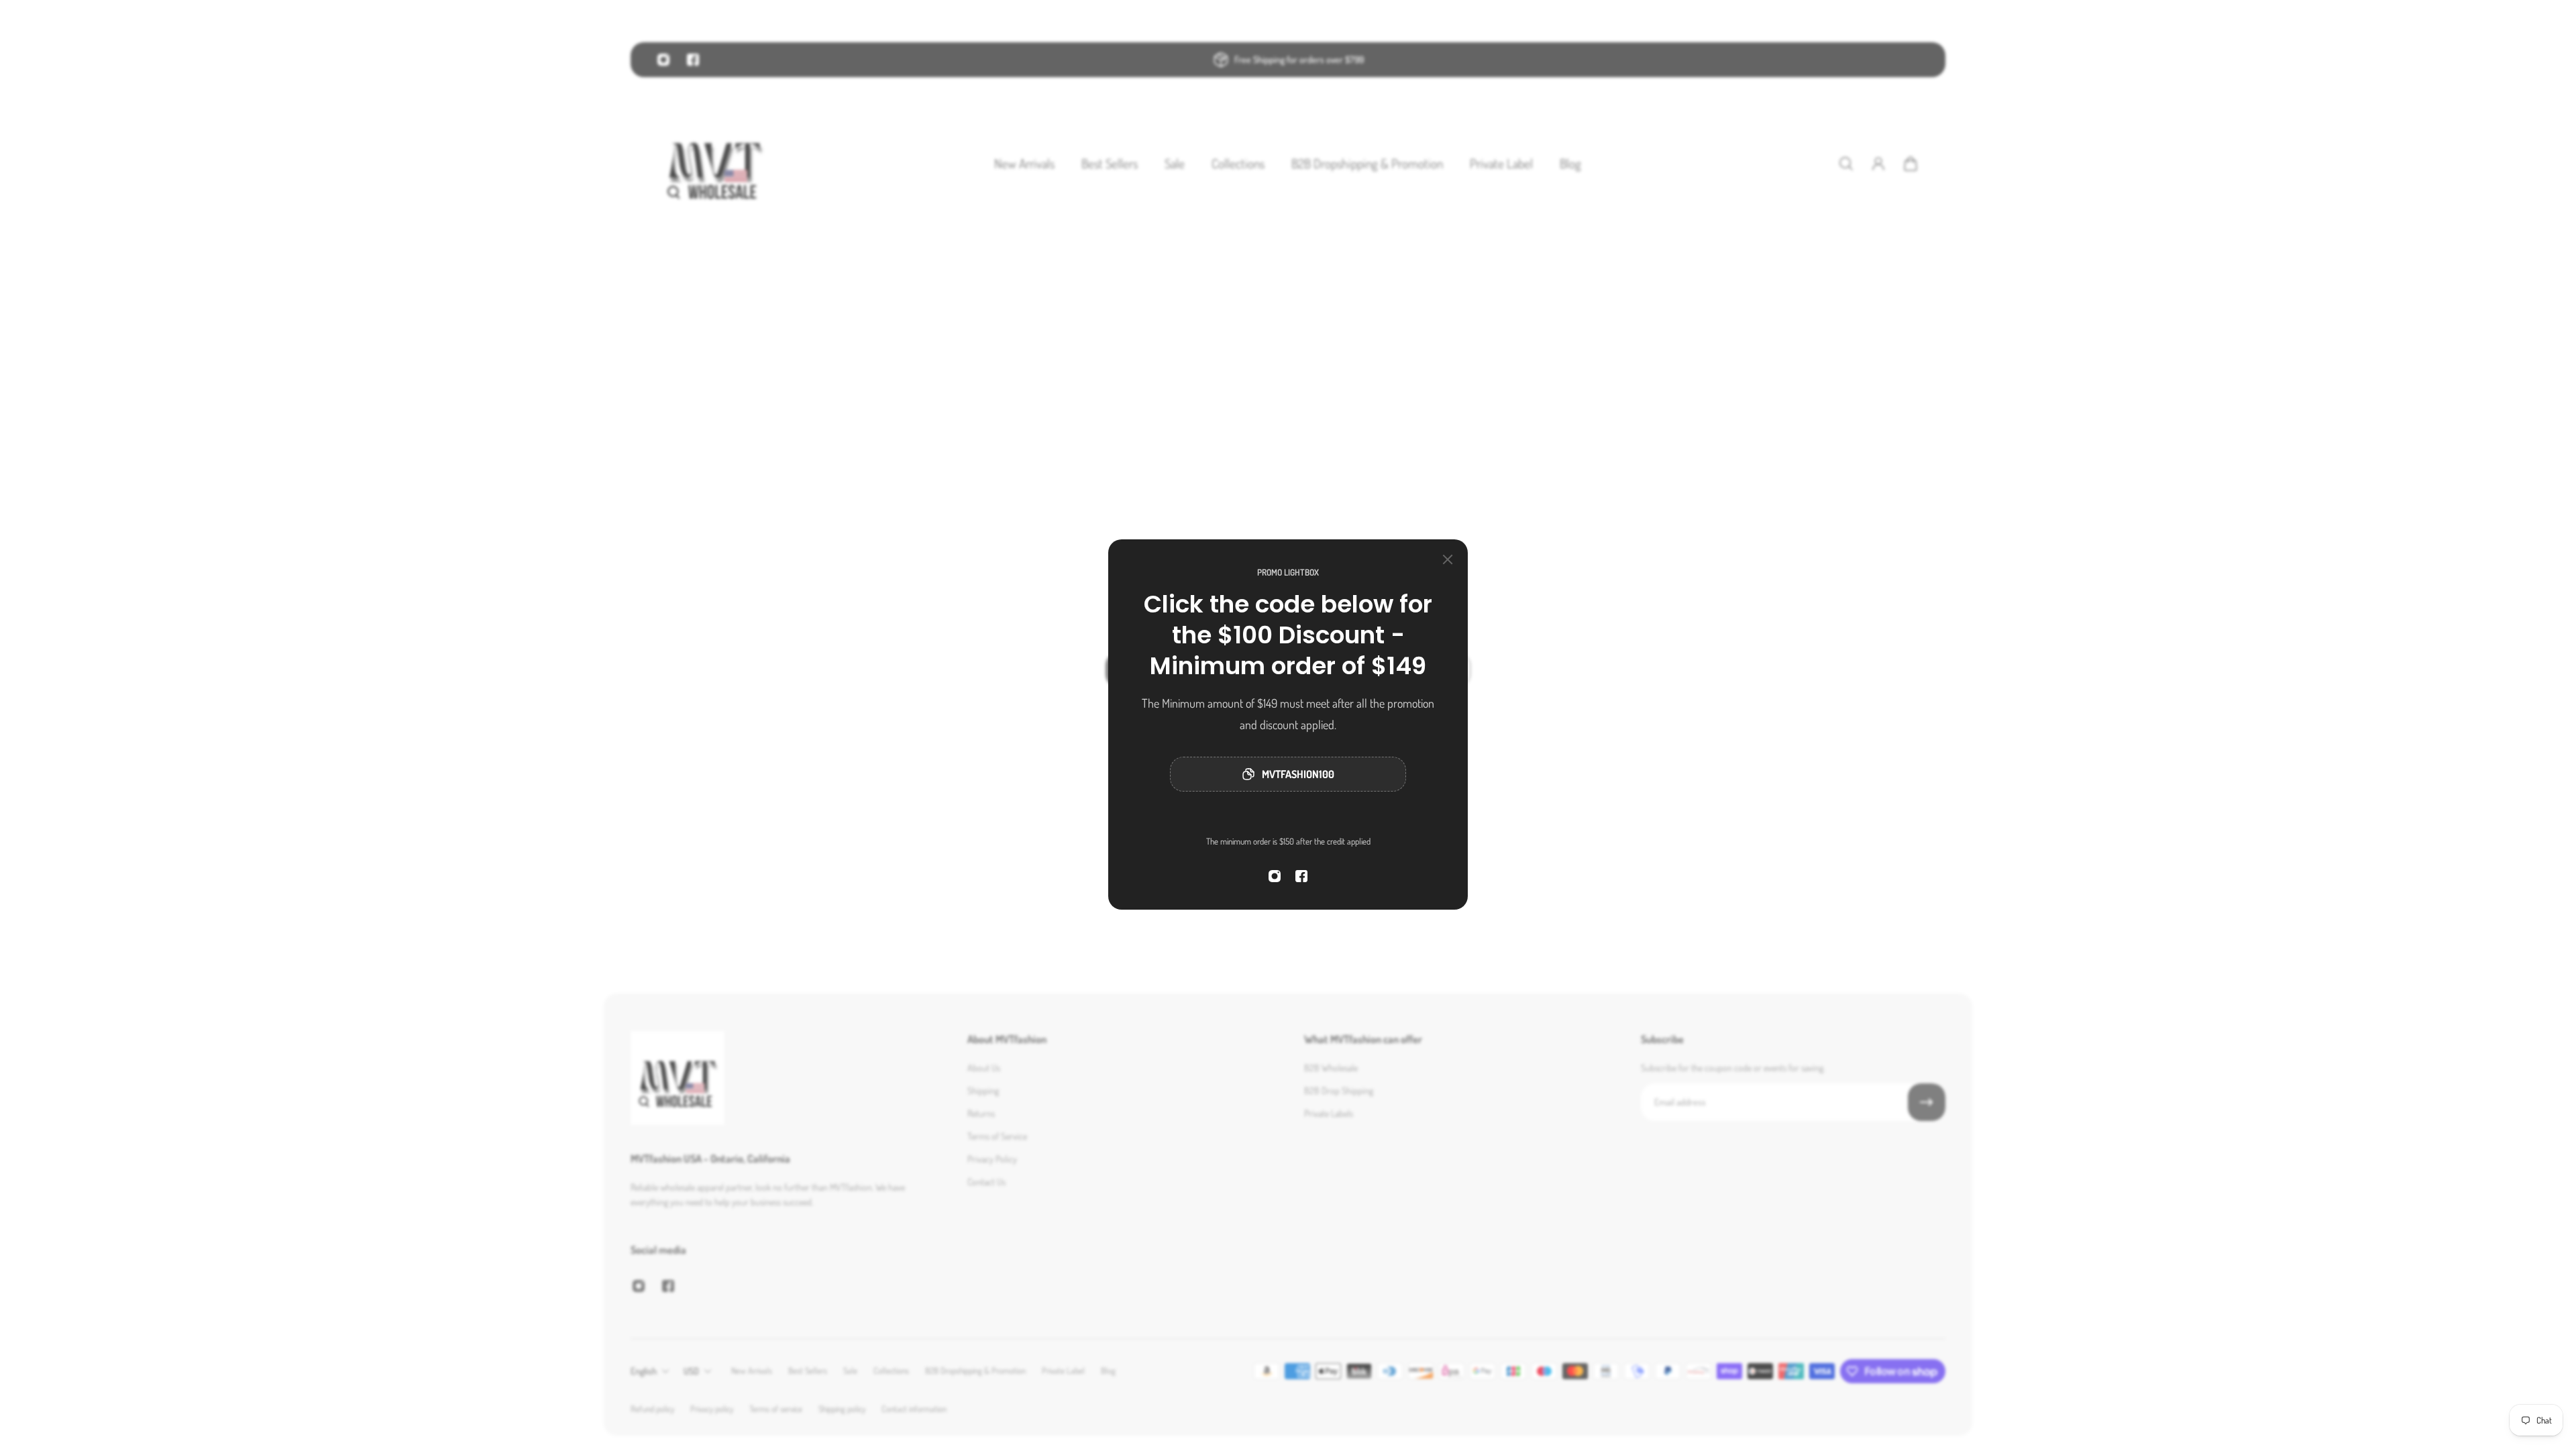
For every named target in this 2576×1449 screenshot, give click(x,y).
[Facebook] (1301, 876)
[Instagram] (1275, 876)
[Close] (1448, 559)
